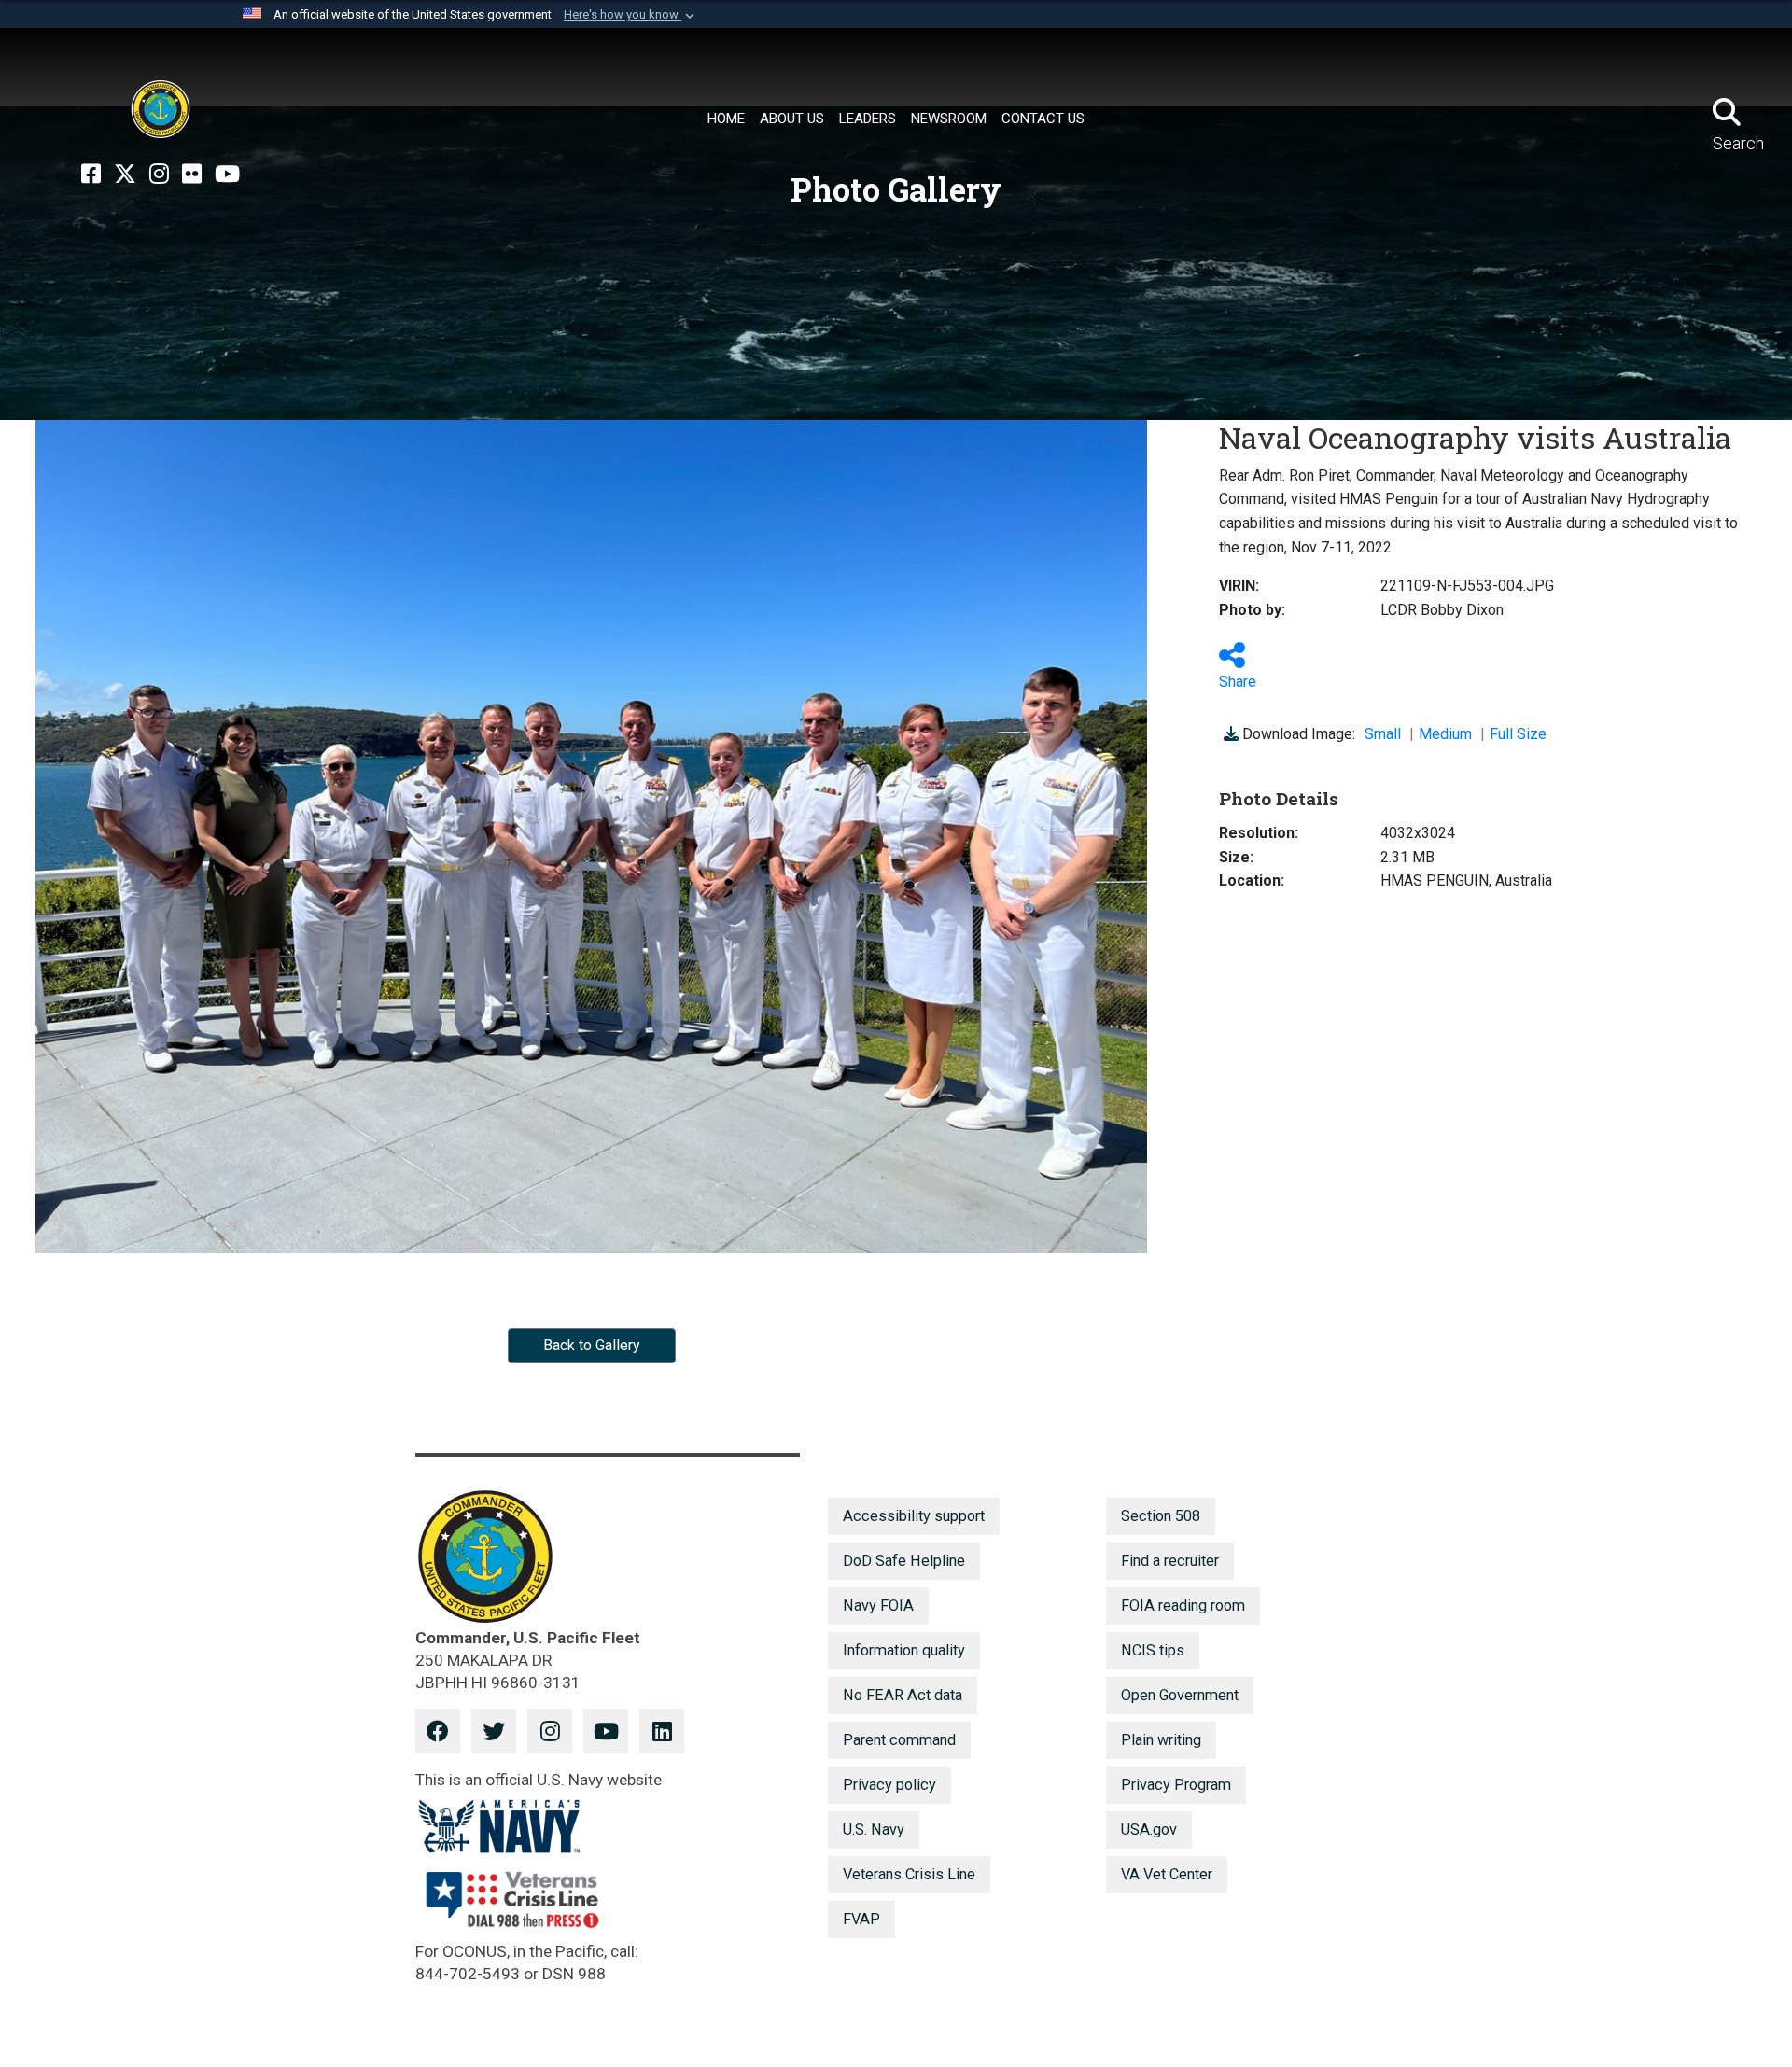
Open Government (1180, 1695)
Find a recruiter (1170, 1561)
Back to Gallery (592, 1345)
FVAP (861, 1919)
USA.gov (1149, 1830)
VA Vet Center (1167, 1874)
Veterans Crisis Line (909, 1874)
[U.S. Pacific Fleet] (161, 109)
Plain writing (1161, 1740)
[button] (631, 15)
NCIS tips (1153, 1650)
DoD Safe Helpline (904, 1561)
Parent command (899, 1740)
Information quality (904, 1650)
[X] (125, 175)
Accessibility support (914, 1516)
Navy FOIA (878, 1606)
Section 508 (1161, 1516)
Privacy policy (889, 1785)
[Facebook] (91, 175)
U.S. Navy (874, 1830)
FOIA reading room (1183, 1606)
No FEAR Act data (903, 1695)
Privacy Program (1176, 1785)
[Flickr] (192, 175)
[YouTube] (227, 175)
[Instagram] (159, 175)
